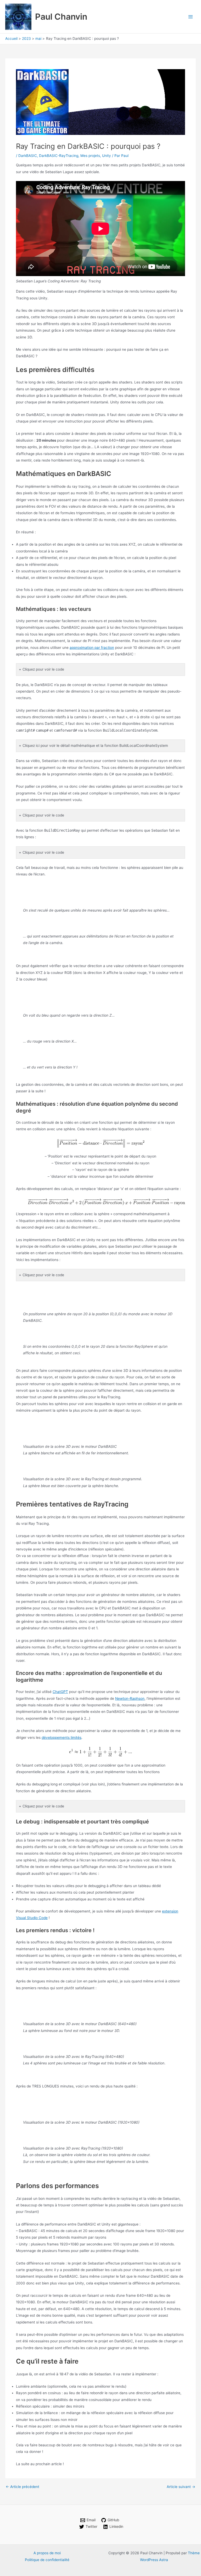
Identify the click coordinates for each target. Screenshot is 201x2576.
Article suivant (181, 2487)
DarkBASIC (28, 156)
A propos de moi (47, 2553)
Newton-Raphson (130, 1698)
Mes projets (90, 156)
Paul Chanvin (61, 17)
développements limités (62, 1738)
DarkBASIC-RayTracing (59, 156)
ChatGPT (60, 1692)
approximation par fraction (92, 648)
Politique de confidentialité (47, 2560)
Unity (107, 156)
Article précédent (23, 2487)
